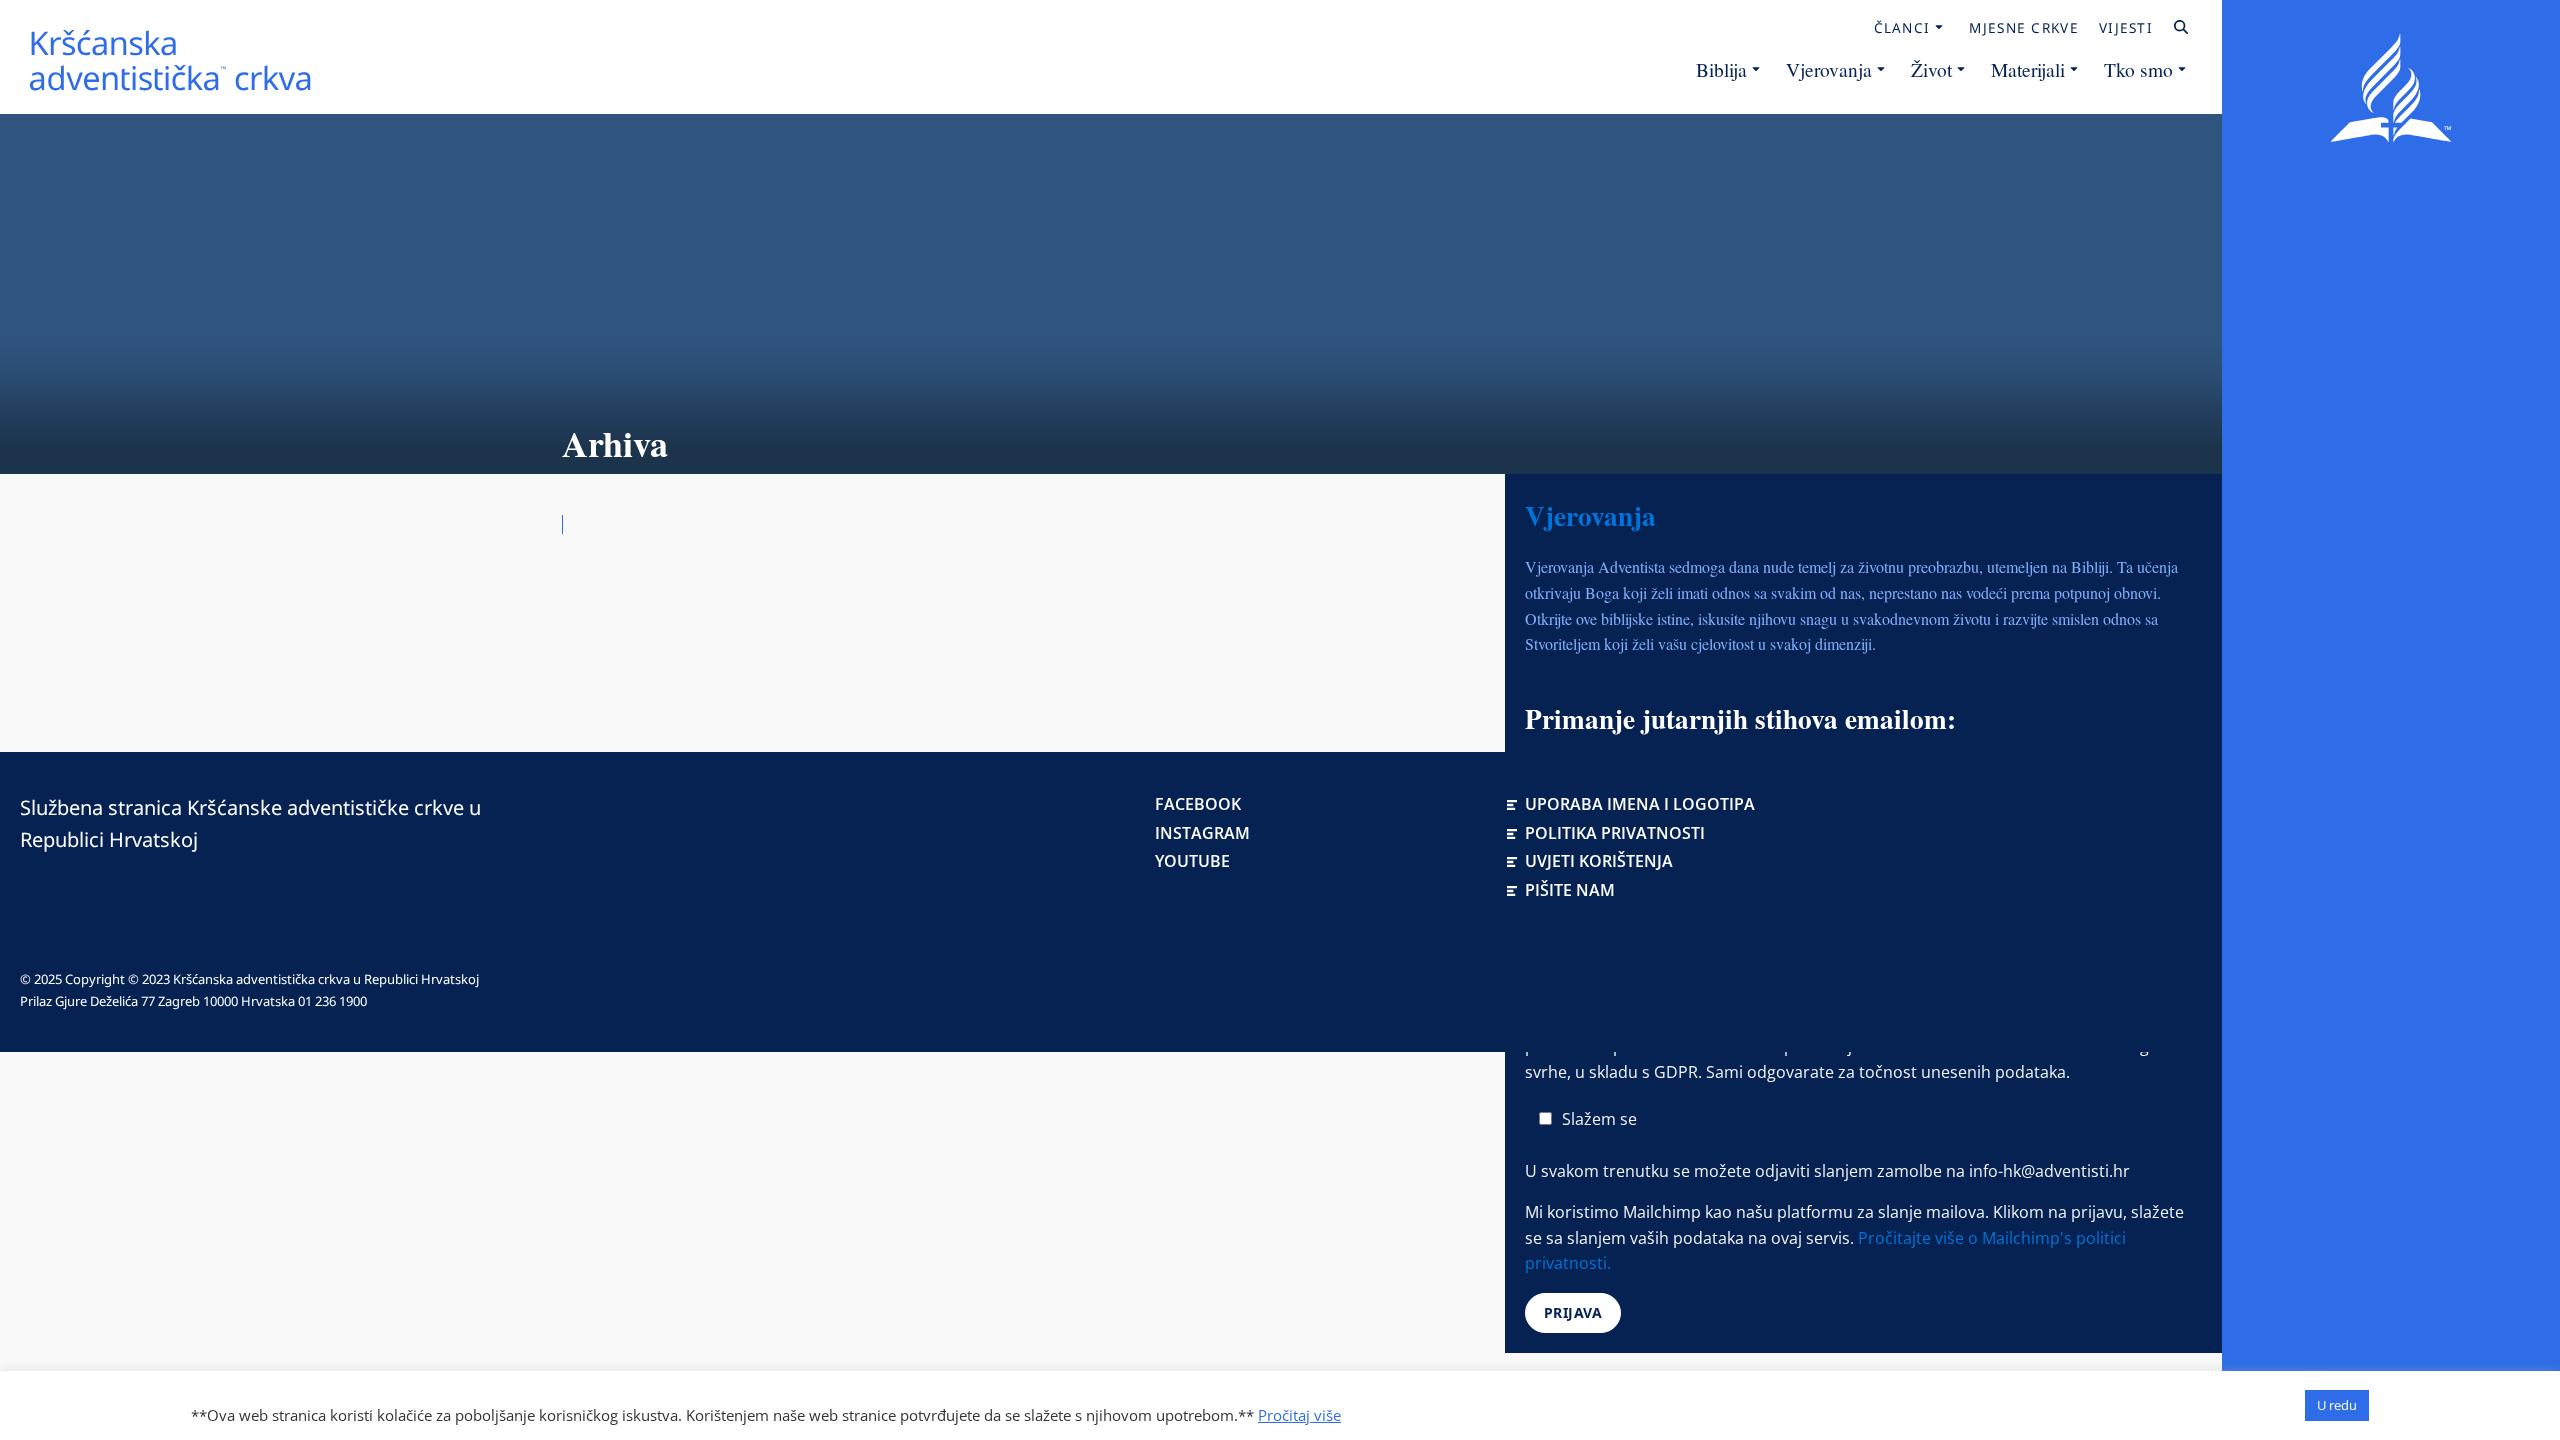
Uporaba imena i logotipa (1640, 804)
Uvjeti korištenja (1599, 861)
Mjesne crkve (2024, 28)
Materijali (2028, 69)
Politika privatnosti (1615, 833)
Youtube (1192, 861)
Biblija (1721, 69)
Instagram (1202, 833)
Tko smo (2138, 69)
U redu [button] (2337, 1405)
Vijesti (2126, 28)
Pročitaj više (1299, 1415)
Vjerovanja (1829, 69)
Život (1931, 69)
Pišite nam (1570, 890)
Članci (1902, 28)
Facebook (1198, 804)
